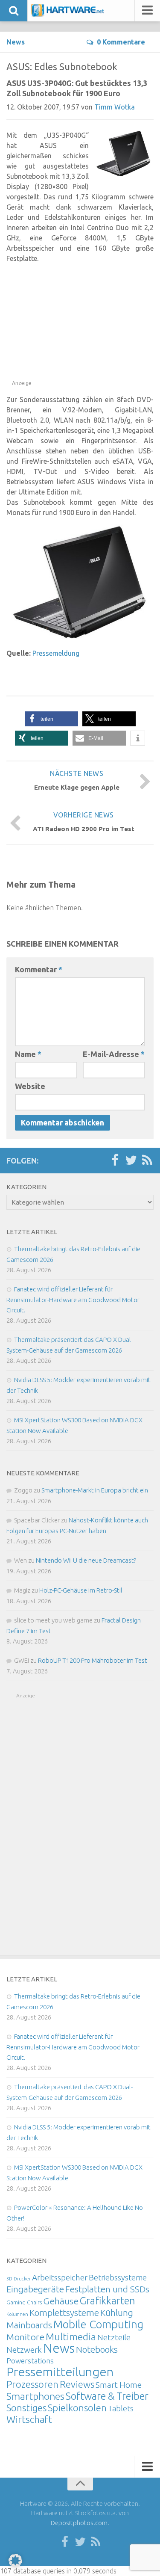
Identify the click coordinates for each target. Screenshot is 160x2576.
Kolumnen (17, 2314)
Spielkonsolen (77, 2408)
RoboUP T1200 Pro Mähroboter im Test (93, 1660)
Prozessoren (32, 2384)
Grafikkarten (108, 2301)
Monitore (25, 2337)
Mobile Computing (98, 2324)
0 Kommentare (121, 42)
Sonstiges (26, 2408)
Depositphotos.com (79, 2523)
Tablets (121, 2408)
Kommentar (39, 969)
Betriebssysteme (118, 2277)
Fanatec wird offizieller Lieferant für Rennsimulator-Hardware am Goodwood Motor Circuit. (73, 1300)
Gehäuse (61, 2301)
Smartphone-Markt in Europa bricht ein (95, 1490)
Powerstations (30, 2361)
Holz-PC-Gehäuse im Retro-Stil (81, 1590)
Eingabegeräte (35, 2289)
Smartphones (35, 2396)
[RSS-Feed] (147, 1161)
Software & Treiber (107, 2396)
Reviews (77, 2384)
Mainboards (29, 2325)
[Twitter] (131, 1161)
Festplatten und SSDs (107, 2289)
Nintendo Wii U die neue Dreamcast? (86, 1560)
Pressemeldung (56, 653)
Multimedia (71, 2336)
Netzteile (114, 2337)
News (16, 42)
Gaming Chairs (24, 2302)
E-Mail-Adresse (114, 1054)
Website (30, 1086)
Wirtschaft (29, 2419)
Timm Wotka (115, 107)
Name (28, 1054)
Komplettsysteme (64, 2312)
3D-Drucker (19, 2279)
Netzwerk (24, 2350)
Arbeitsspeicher (60, 2277)
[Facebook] (115, 1161)
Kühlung (117, 2312)
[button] (51, 719)
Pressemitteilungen (60, 2372)
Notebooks (97, 2349)
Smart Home (119, 2385)
